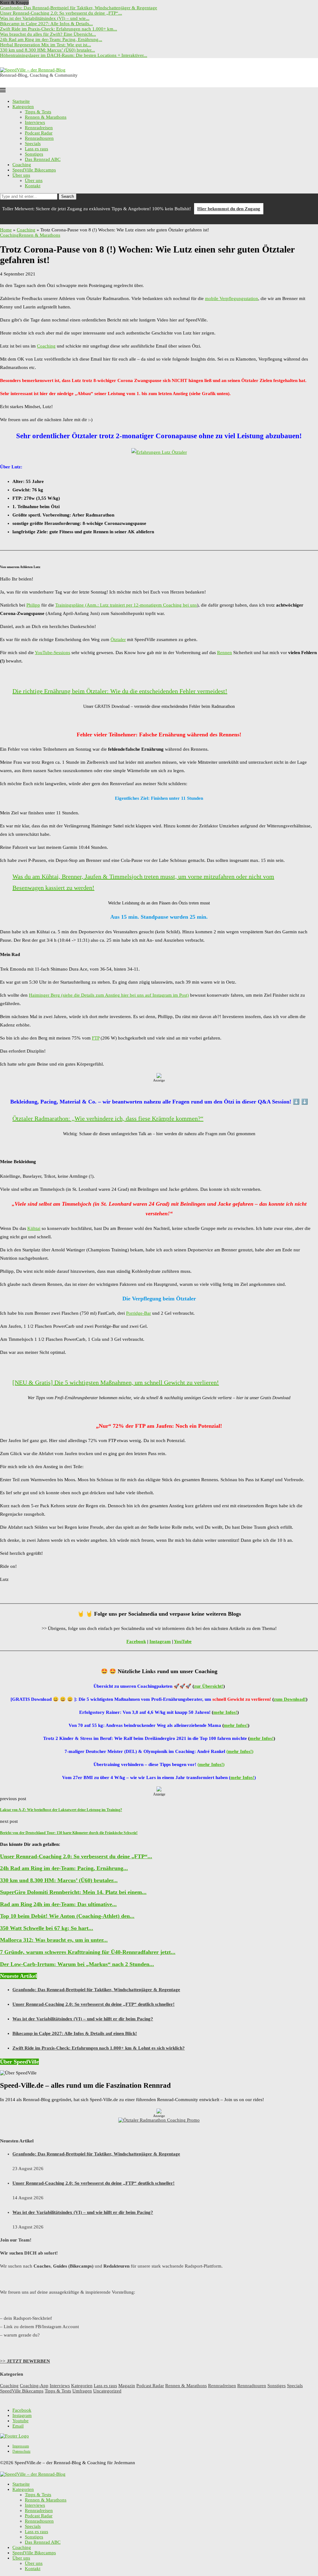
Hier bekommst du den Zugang (229, 209)
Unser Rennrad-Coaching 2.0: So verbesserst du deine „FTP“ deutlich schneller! (93, 2004)
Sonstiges (34, 154)
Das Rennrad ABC (43, 159)
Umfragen (82, 2391)
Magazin (127, 2386)
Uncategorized (107, 2391)
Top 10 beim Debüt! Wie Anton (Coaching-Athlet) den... (67, 1916)
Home (6, 230)
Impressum (21, 2446)
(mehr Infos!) (240, 1751)
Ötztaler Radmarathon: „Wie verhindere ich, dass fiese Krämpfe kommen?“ (108, 1118)
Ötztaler (118, 639)
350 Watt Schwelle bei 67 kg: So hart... (47, 1928)
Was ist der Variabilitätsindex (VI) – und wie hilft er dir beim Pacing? (83, 2019)
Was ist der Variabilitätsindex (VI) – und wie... (45, 18)
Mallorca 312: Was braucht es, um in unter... (54, 1940)
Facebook (136, 1641)
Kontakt (33, 186)
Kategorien (23, 107)
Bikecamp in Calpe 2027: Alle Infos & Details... (46, 24)
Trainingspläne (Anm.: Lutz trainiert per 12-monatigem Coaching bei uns (126, 605)
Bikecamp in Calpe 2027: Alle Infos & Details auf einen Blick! (75, 2033)
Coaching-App (34, 2386)
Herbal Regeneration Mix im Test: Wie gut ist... (45, 45)
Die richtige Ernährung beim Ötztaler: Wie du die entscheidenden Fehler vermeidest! (120, 691)
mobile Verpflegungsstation (232, 298)
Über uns (21, 175)
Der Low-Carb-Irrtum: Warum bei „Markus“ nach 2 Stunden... (77, 1964)
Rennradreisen (39, 128)
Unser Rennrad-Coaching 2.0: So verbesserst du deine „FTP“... (61, 13)
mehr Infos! (225, 1712)
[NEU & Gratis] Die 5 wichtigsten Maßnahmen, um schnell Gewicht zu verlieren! (116, 1382)
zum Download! (290, 1699)
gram (165, 1641)
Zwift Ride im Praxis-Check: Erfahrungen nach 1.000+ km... (59, 29)
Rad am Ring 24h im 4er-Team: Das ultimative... (58, 1904)
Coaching (22, 165)
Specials (33, 143)
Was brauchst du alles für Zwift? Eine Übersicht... (48, 34)
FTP (96, 1038)
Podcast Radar (39, 133)
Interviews (35, 122)
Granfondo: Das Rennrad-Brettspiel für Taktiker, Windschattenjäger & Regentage (79, 8)
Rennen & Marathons (46, 117)
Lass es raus (36, 149)
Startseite (21, 101)
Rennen (225, 653)
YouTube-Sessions (52, 653)
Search (68, 196)
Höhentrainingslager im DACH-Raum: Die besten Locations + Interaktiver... (74, 55)
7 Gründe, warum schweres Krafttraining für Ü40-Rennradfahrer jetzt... (88, 1952)
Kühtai (34, 1228)
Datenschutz (21, 2451)
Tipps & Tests (38, 112)
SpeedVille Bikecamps (34, 170)
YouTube (183, 1641)
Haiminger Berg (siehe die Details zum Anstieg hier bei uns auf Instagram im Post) (109, 995)
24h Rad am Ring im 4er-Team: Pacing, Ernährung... (51, 39)
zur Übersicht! (209, 1686)
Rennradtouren (39, 138)
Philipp (33, 605)
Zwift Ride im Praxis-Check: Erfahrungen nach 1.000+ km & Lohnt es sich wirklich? (99, 2048)
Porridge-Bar (139, 1313)
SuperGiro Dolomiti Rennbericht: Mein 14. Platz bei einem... (73, 1892)
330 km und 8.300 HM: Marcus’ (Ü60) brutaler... (48, 50)
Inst (153, 1641)
